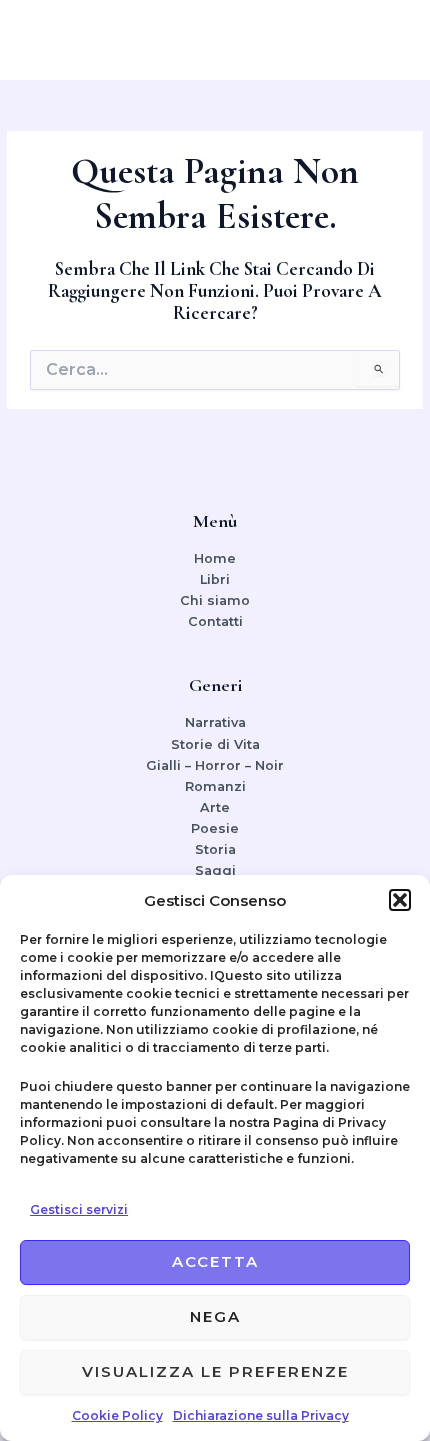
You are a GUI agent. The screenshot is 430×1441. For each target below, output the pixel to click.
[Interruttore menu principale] (390, 40)
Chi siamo (215, 600)
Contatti (215, 621)
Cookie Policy (117, 1415)
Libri (215, 579)
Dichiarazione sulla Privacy (261, 1415)
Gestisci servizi (79, 1209)
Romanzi (215, 786)
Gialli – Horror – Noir (215, 765)
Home (215, 558)
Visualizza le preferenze (215, 1371)
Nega (215, 1316)
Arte (215, 807)
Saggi (215, 870)
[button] (400, 900)
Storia (215, 849)
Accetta (215, 1261)
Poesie (215, 828)
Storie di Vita (215, 744)
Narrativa (215, 722)
